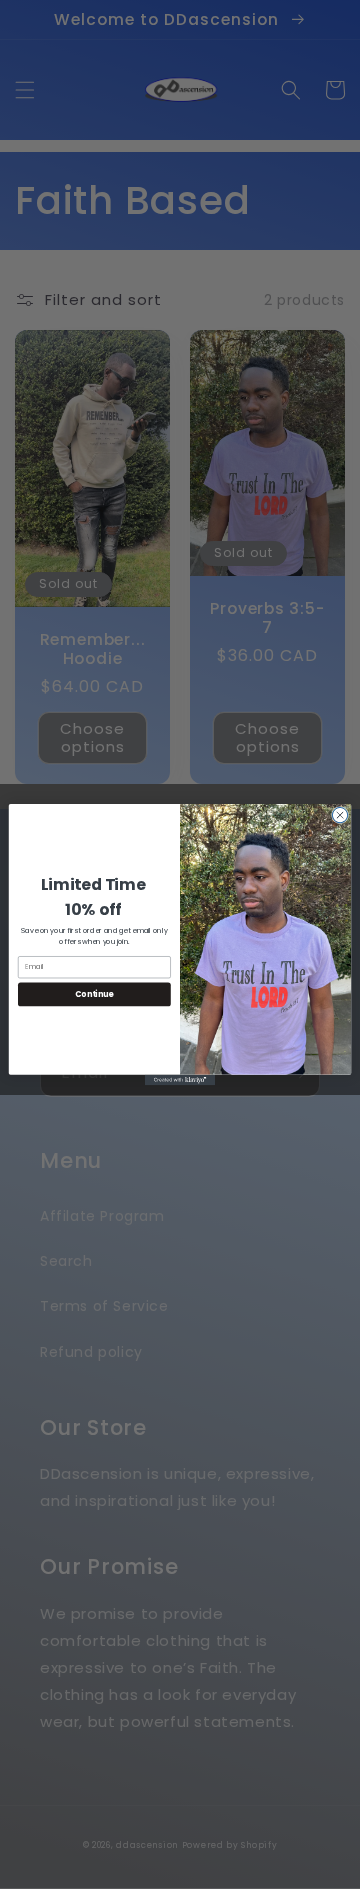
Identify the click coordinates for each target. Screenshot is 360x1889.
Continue (94, 993)
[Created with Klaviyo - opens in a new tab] (180, 1080)
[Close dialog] (339, 814)
